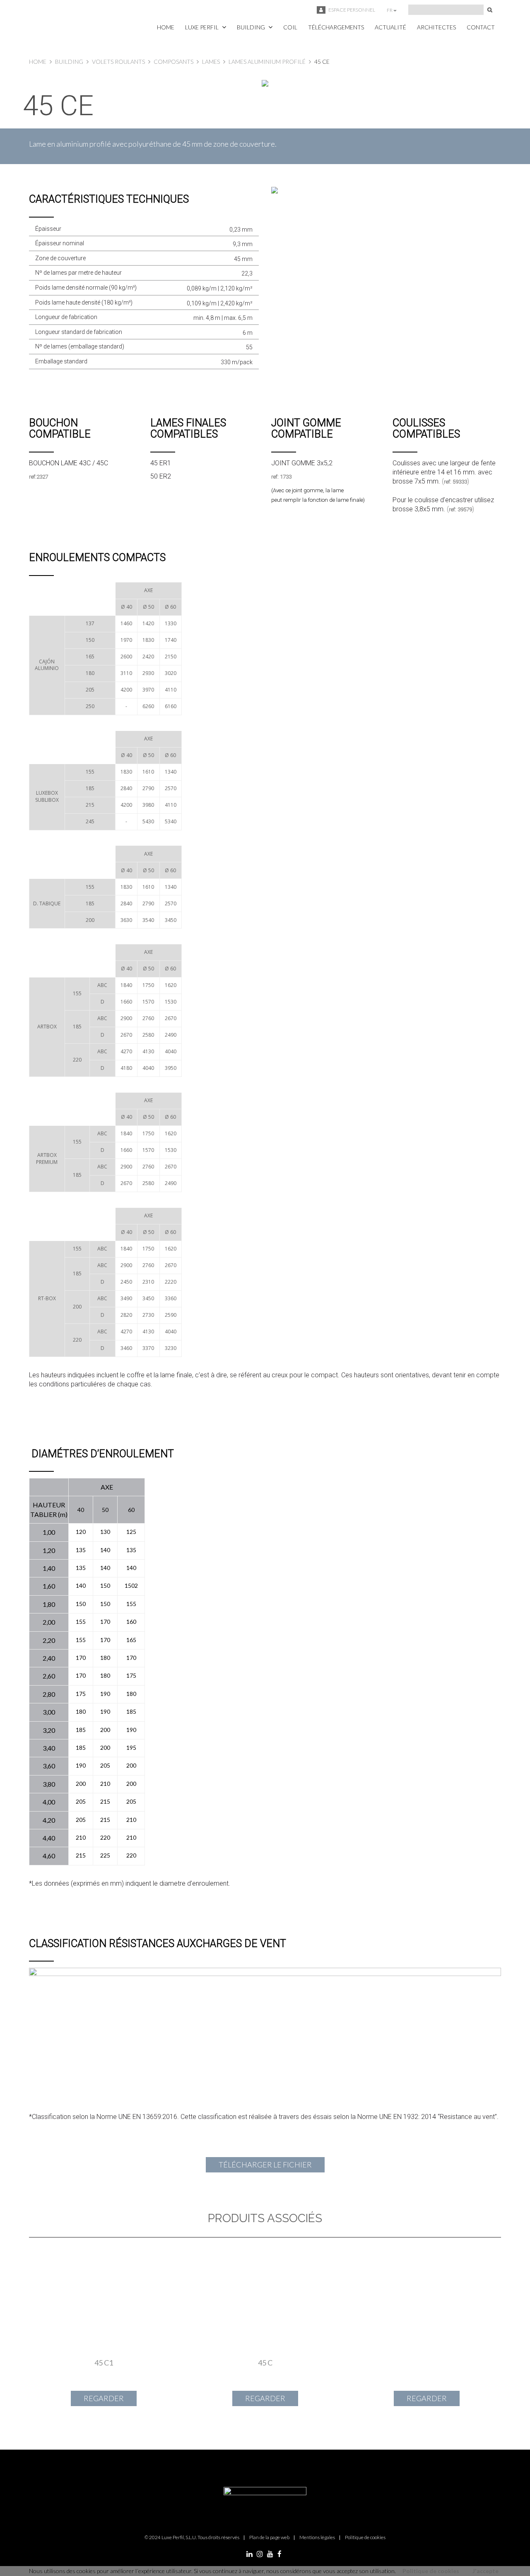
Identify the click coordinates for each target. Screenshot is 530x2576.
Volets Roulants (118, 62)
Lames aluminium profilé (267, 62)
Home (38, 62)
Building (69, 62)
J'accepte (485, 2571)
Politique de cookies (431, 2571)
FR (390, 10)
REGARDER (104, 2398)
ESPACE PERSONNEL (351, 10)
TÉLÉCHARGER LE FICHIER (265, 2165)
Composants (173, 62)
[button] (206, 27)
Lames (211, 62)
